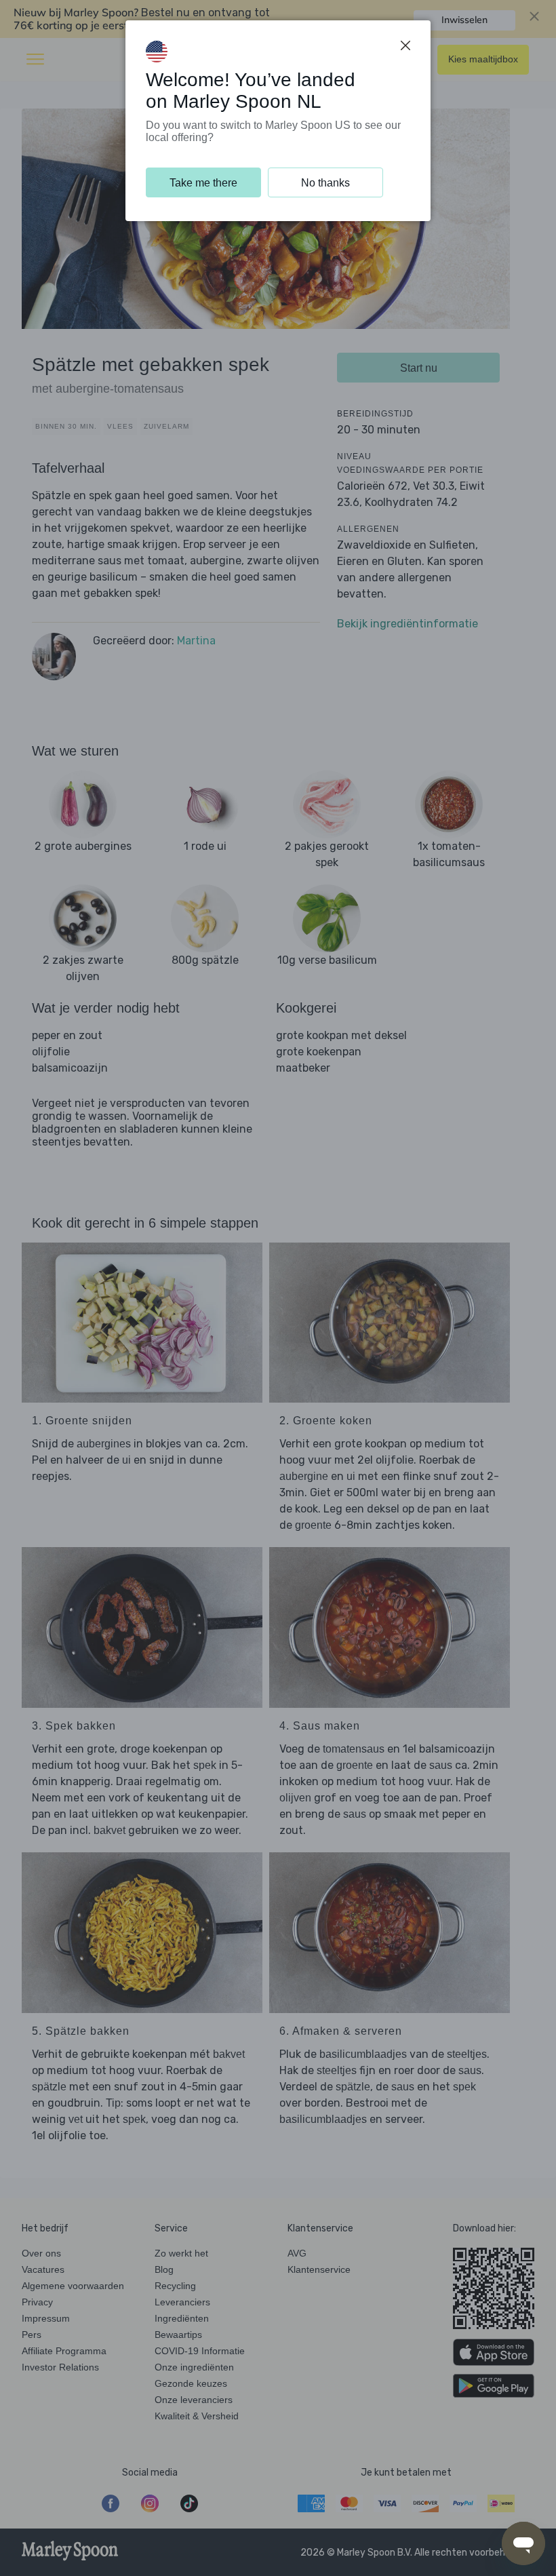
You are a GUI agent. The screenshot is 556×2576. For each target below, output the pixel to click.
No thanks (325, 183)
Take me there (203, 183)
